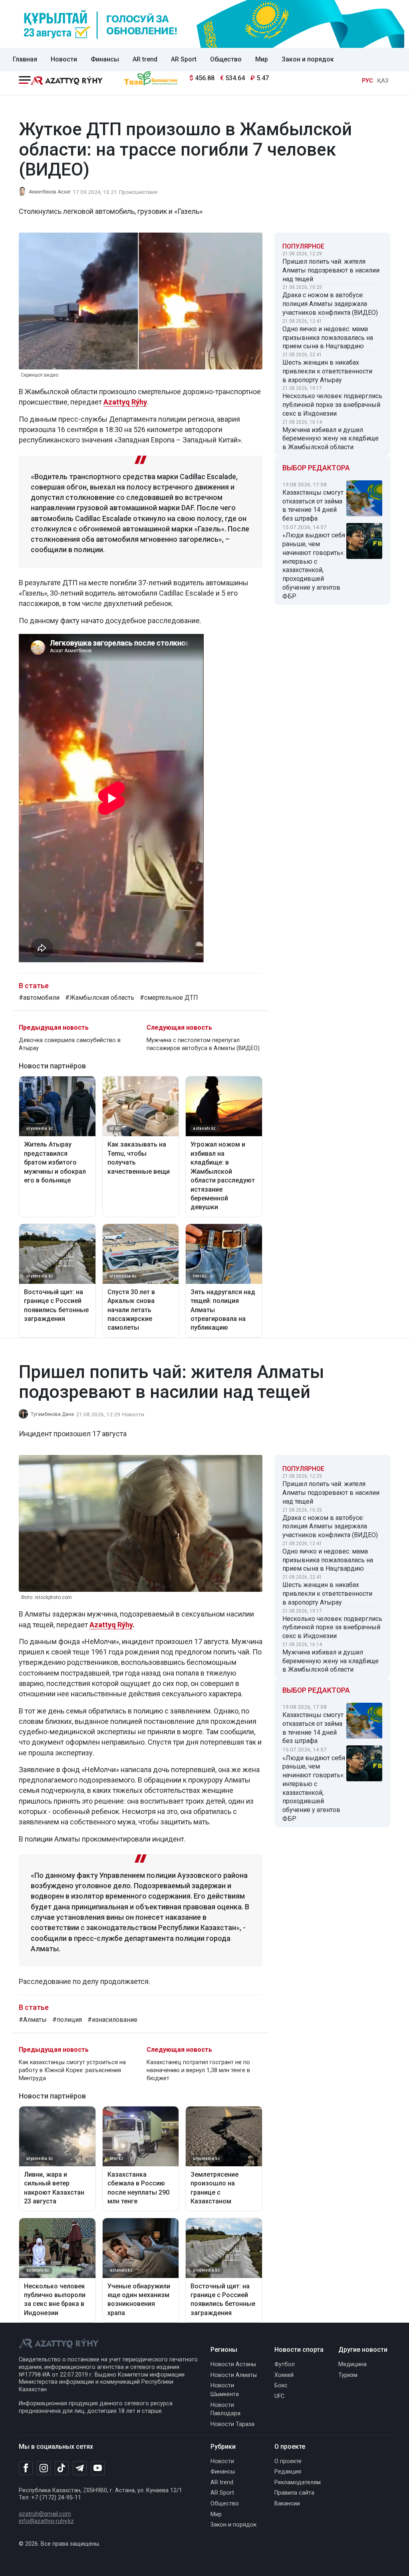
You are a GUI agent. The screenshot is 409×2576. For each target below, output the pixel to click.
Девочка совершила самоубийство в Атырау (70, 1044)
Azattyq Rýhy (125, 402)
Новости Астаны (233, 2364)
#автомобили (39, 998)
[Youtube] (98, 2468)
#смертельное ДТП (169, 998)
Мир (262, 59)
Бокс (281, 2386)
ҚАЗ (383, 81)
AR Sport (184, 59)
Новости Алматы (234, 2375)
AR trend (145, 59)
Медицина (352, 2364)
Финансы (105, 59)
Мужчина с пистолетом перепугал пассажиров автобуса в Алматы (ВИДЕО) (203, 1044)
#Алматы (33, 2020)
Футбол (285, 2364)
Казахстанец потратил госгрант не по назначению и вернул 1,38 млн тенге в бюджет (198, 2070)
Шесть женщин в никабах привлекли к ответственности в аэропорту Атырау (327, 371)
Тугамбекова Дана (52, 1414)
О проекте (288, 2461)
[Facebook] (26, 2468)
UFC (279, 2396)
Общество (226, 59)
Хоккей (284, 2375)
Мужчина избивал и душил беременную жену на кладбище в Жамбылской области (331, 439)
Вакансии (287, 2504)
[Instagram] (44, 2468)
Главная (25, 59)
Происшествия (138, 192)
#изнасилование (112, 2020)
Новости (64, 59)
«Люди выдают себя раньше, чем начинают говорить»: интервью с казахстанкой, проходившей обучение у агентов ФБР (314, 566)
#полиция (67, 2020)
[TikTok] (62, 2468)
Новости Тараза (232, 2424)
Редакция (288, 2472)
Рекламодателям (298, 2482)
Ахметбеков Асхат (50, 192)
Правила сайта (294, 2493)
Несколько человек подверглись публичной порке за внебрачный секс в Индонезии (332, 405)
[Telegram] (80, 2468)
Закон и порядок (308, 59)
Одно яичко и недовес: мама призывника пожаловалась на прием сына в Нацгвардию (328, 338)
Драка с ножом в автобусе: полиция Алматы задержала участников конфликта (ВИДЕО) (330, 304)
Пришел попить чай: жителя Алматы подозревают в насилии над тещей (331, 270)
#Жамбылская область (100, 998)
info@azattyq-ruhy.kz (46, 2521)
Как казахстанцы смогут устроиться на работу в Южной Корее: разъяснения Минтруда (72, 2070)
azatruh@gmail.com (45, 2514)
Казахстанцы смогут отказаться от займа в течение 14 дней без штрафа (313, 505)
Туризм (348, 2375)
